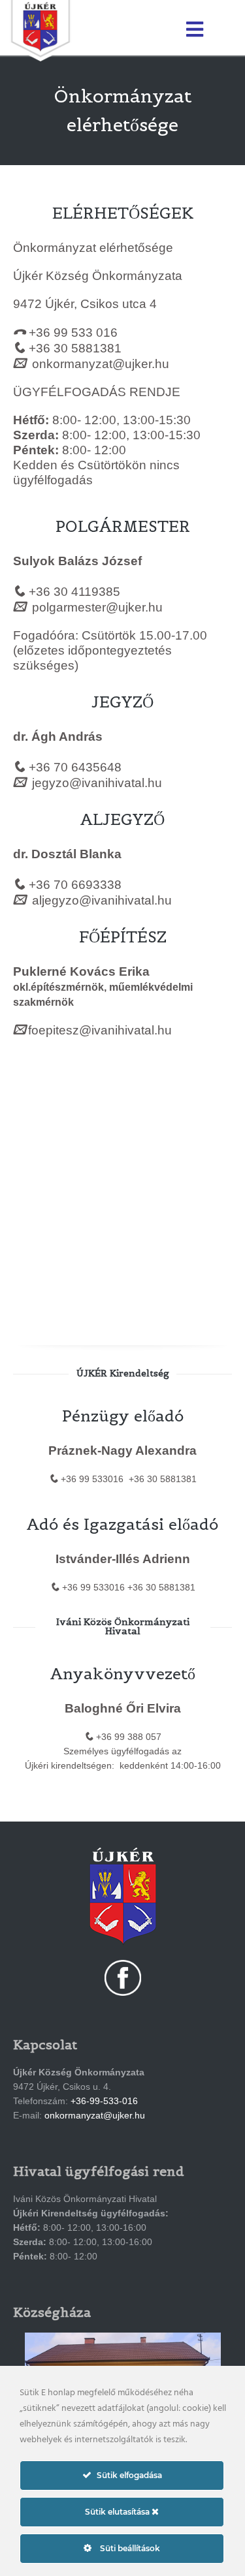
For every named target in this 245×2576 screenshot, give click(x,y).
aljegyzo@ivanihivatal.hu (102, 900)
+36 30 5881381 (75, 348)
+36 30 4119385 (74, 592)
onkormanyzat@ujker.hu (101, 364)
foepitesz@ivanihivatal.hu (100, 1030)
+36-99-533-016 (104, 2101)
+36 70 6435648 (75, 767)
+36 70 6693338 (75, 885)
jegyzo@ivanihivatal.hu (97, 783)
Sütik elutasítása (118, 2512)
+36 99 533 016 (73, 333)
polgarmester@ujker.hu (97, 607)
